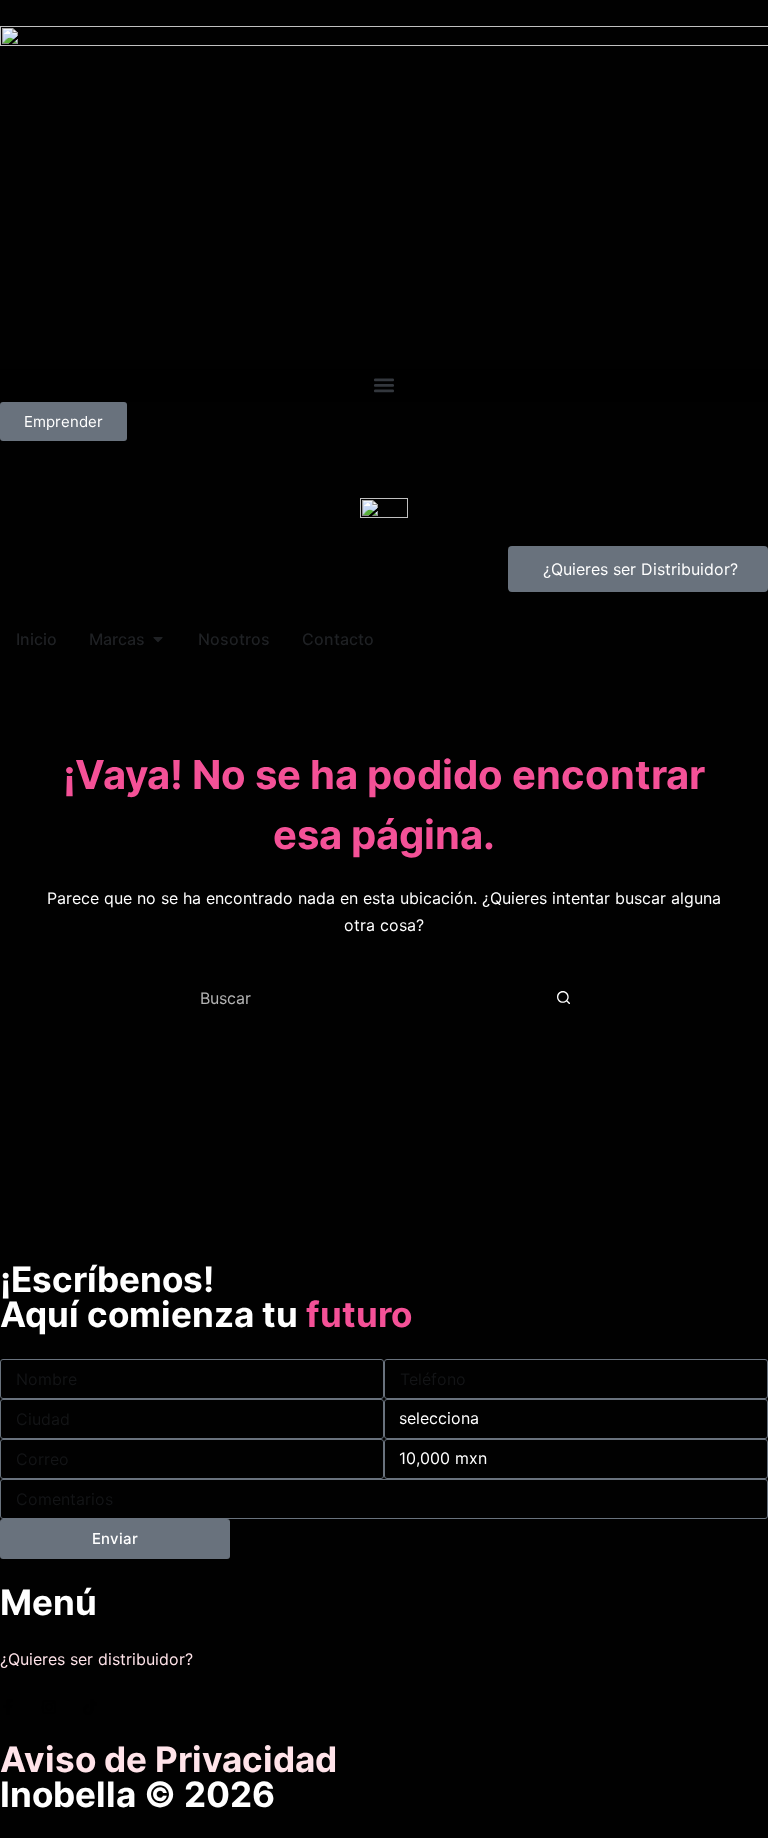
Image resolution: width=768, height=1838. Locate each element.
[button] (384, 385)
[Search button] (563, 998)
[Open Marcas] (158, 639)
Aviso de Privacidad (168, 1759)
